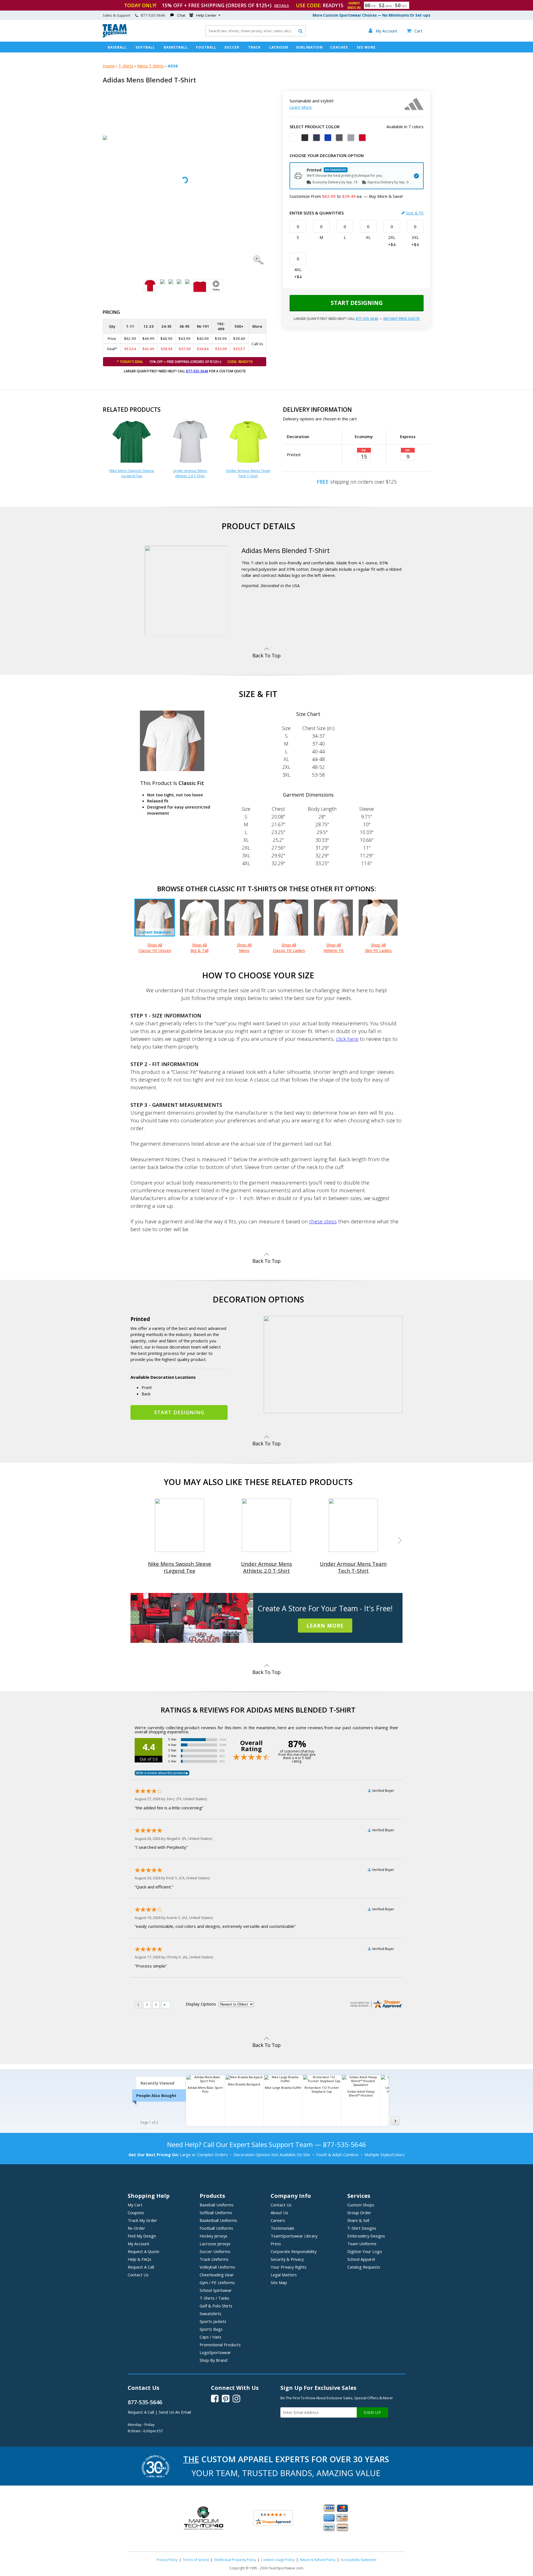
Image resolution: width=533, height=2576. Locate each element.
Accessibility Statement (359, 2560)
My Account (139, 2244)
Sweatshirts (210, 2314)
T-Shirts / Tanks (214, 2298)
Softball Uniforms (216, 2213)
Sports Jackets (213, 2321)
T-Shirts (126, 66)
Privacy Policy (167, 2560)
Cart (415, 31)
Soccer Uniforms (215, 2251)
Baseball (117, 47)
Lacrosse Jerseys (215, 2244)
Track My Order (142, 2220)
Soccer (232, 47)
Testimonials (282, 2228)
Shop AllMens (244, 948)
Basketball (176, 47)
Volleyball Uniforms (217, 2267)
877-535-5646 (197, 371)
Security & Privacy (287, 2259)
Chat (181, 15)
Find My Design (142, 2236)
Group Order (359, 2213)
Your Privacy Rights (289, 2267)
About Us (279, 2213)
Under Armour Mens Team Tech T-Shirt (248, 473)
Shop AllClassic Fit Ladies (289, 948)
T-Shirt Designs (362, 2228)
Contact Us (138, 2275)
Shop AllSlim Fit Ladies (378, 948)
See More (366, 47)
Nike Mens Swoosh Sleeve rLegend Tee (132, 473)
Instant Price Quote (401, 319)
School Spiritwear (216, 2290)
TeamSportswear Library (294, 2236)
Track (254, 47)
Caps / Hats (210, 2337)
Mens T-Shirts (151, 66)
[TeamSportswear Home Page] (115, 36)
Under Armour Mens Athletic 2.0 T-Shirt (190, 473)
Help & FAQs (139, 2259)
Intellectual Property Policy (235, 2560)
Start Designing (357, 303)
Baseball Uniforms (217, 2205)
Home (109, 66)
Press (276, 2244)
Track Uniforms (214, 2259)
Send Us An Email (175, 2412)
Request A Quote (144, 2251)
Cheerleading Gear (217, 2275)
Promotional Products (220, 2345)
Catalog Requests (364, 2267)
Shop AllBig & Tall (199, 948)
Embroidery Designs (366, 2236)
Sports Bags (211, 2329)
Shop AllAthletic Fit (334, 948)
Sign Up (372, 2412)
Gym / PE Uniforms (217, 2282)
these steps (323, 1221)
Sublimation (309, 47)
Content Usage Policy (278, 2560)
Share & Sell (358, 2220)
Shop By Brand (213, 2360)
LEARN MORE (325, 1626)
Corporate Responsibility (294, 2251)
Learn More (301, 107)
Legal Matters (284, 2275)
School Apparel (361, 2259)
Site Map (279, 2282)
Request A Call (141, 2267)
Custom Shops (361, 2205)
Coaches (339, 47)
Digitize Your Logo (365, 2251)
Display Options (201, 2004)
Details (282, 6)
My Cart (135, 2205)
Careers (278, 2220)
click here (347, 1039)
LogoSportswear (215, 2352)
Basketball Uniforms (218, 2220)
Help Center (206, 15)
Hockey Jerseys (213, 2236)
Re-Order (136, 2228)
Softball (145, 47)
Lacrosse (279, 47)
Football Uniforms (216, 2228)
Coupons (136, 2213)
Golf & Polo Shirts (216, 2306)
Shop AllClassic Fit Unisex (155, 948)
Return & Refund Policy (318, 2560)
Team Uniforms (362, 2244)
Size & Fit (415, 213)
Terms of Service (196, 2560)
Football (206, 47)
